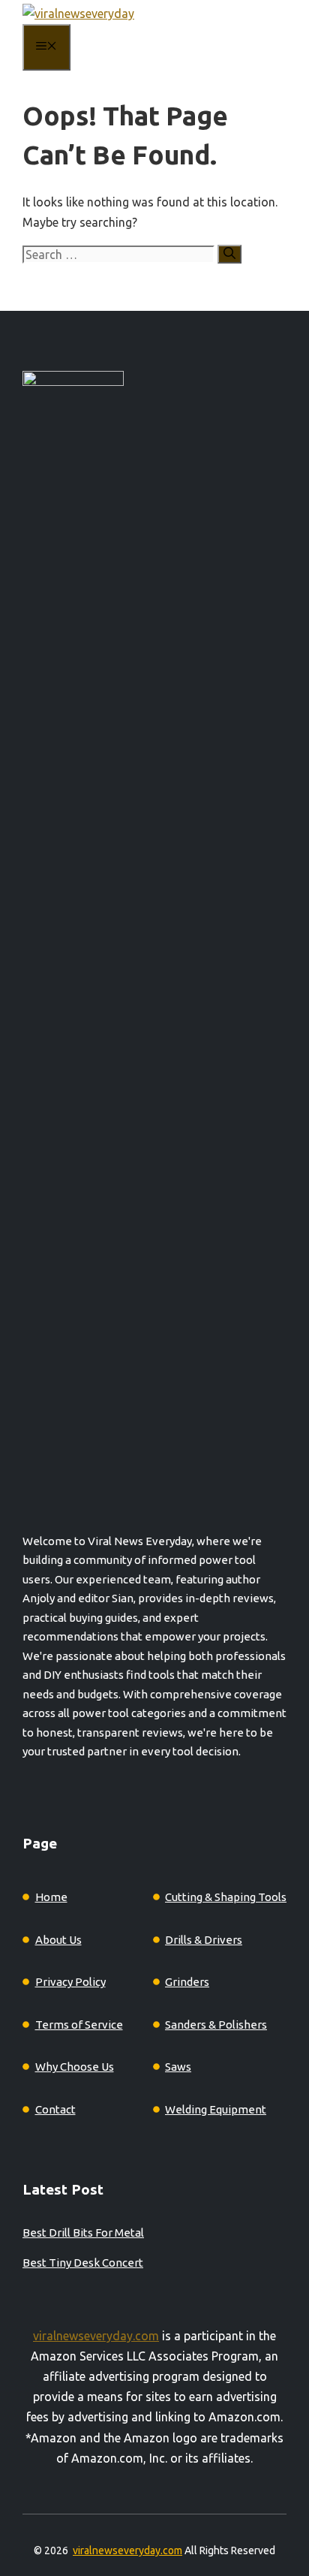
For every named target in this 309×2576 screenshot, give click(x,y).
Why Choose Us (75, 2067)
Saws (178, 2067)
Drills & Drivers (204, 1940)
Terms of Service (79, 2025)
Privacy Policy (70, 1982)
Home (51, 1897)
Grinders (187, 1982)
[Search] (229, 254)
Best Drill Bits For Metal (83, 2233)
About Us (58, 1940)
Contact (55, 2109)
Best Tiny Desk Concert (83, 2263)
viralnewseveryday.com (96, 2336)
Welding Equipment (216, 2109)
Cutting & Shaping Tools (226, 1897)
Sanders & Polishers (216, 2025)
